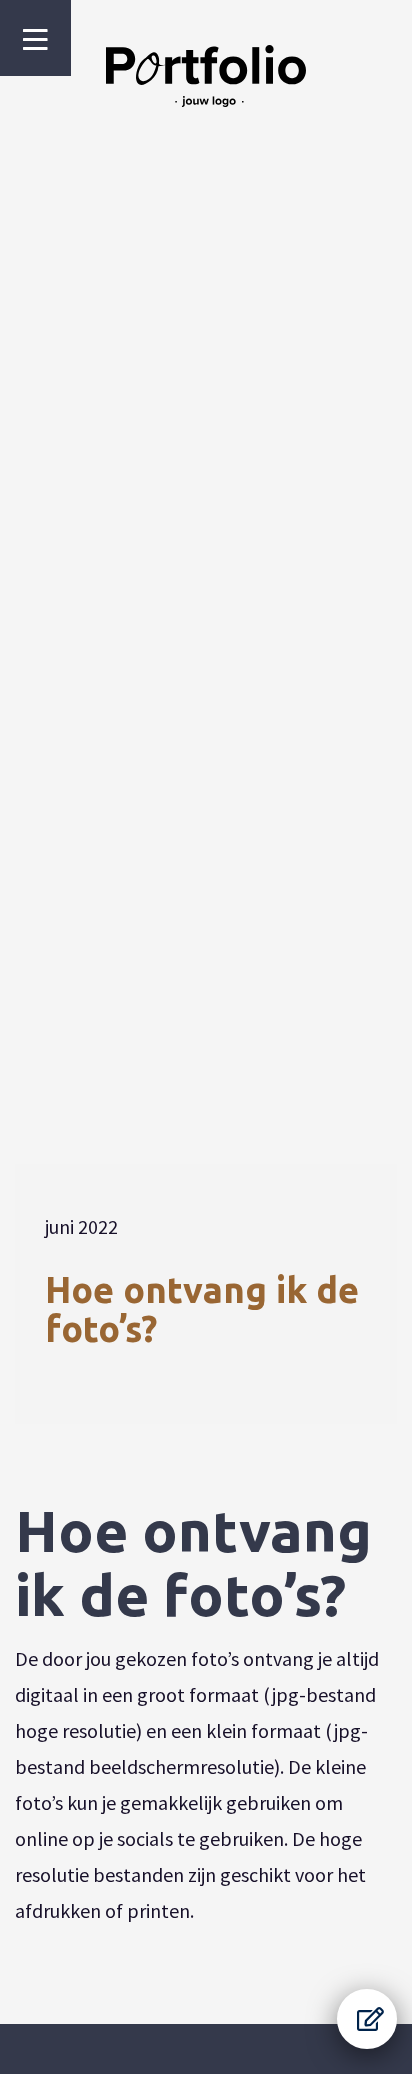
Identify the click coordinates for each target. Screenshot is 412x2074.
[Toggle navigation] (35, 40)
